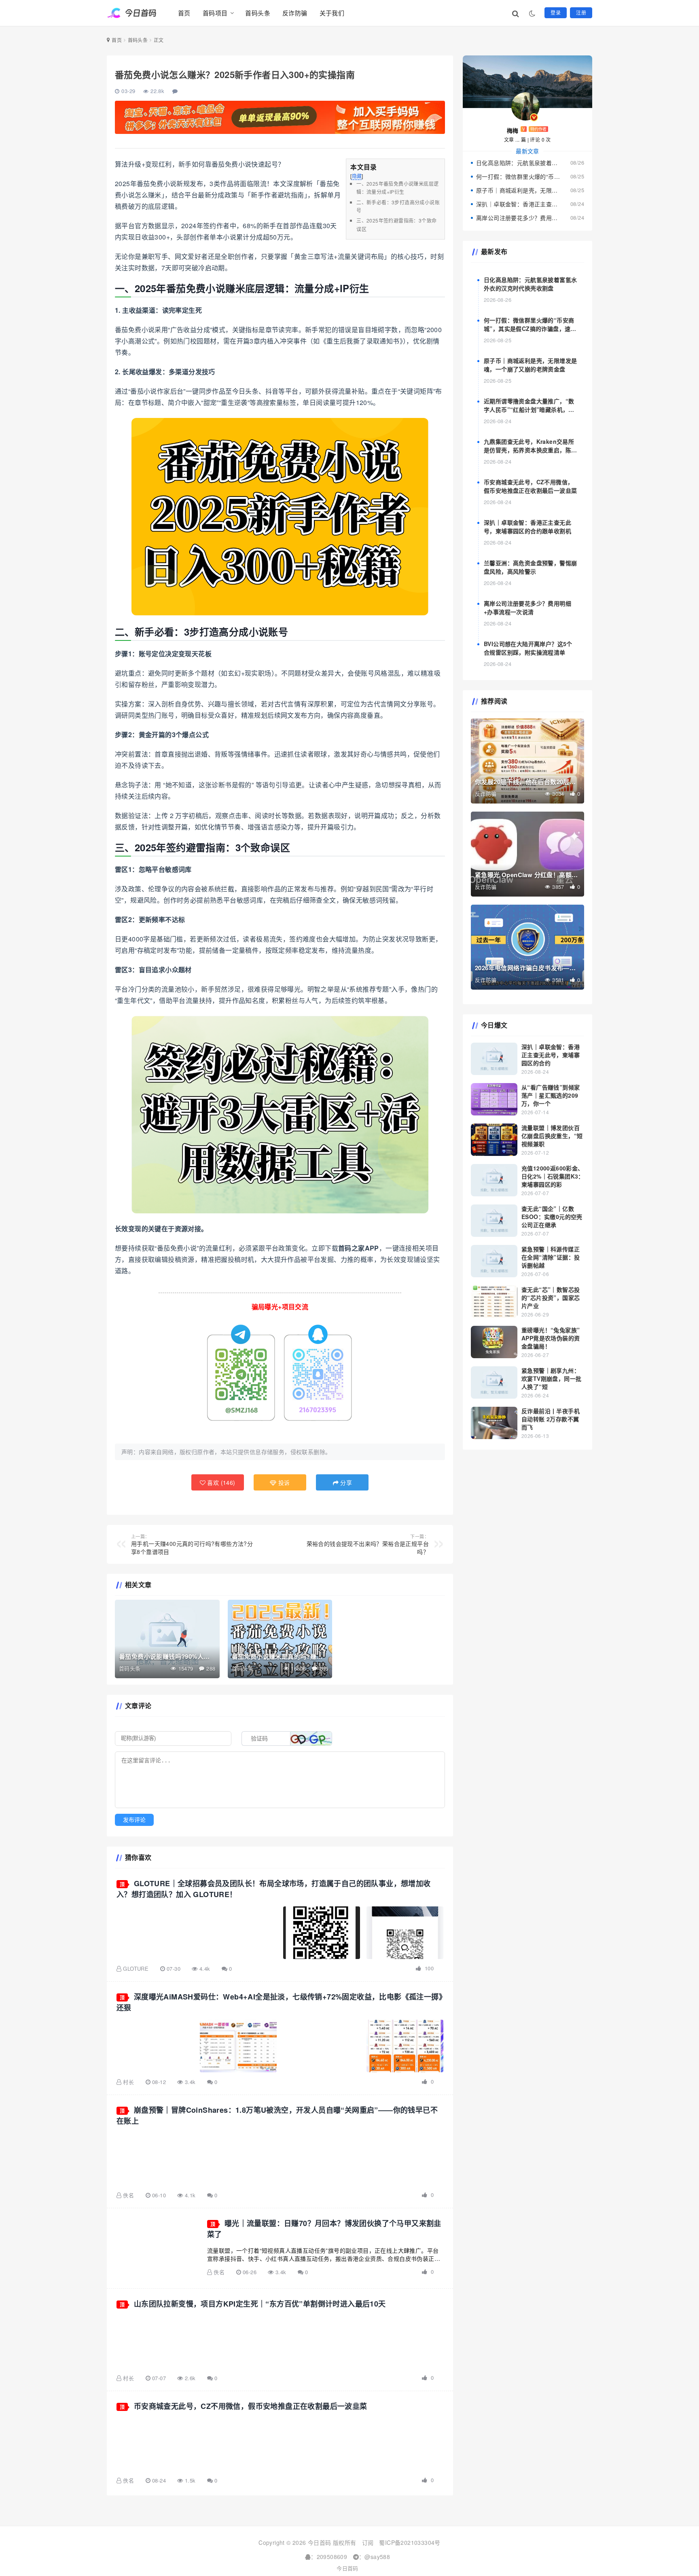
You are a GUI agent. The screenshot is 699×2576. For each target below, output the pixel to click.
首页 (184, 13)
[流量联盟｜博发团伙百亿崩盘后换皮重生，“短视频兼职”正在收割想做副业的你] (494, 1140)
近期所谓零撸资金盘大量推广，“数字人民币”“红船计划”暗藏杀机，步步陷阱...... (529, 409)
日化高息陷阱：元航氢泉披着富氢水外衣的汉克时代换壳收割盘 (518, 163)
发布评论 (134, 1820)
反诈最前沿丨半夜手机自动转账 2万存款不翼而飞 (551, 1419)
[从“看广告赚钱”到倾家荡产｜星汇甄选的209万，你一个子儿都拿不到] (494, 1099)
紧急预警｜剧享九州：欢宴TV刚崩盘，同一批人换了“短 (551, 1378)
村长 (128, 2082)
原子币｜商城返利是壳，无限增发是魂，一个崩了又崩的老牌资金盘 (518, 190)
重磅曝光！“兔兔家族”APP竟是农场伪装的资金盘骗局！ (551, 1338)
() (220, 1482)
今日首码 (347, 2568)
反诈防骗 (295, 13)
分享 (345, 1482)
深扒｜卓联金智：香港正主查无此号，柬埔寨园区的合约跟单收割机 (518, 204)
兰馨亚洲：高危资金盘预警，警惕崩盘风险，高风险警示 (530, 567)
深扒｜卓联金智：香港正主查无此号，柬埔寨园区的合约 (551, 1055)
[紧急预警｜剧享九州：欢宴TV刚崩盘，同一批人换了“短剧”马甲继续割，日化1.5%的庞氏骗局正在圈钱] (494, 1382)
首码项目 (215, 13)
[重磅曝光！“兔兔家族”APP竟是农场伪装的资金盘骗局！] (494, 1342)
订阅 (368, 2542)
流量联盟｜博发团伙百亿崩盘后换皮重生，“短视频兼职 (552, 1136)
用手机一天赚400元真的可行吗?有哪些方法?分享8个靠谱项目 (192, 1544)
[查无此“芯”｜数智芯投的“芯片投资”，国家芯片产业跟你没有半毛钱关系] (494, 1302)
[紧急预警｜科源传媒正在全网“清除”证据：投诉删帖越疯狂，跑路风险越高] (494, 1261)
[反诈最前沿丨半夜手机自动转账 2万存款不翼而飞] (494, 1423)
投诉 (283, 1482)
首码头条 (258, 13)
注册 (581, 12)
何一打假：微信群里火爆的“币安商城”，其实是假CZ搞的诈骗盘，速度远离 (518, 176)
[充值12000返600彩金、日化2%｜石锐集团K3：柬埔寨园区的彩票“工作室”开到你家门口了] (494, 1180)
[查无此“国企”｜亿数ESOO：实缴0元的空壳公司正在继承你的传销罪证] (494, 1221)
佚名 (128, 2195)
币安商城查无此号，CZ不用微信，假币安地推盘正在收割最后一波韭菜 (251, 2406)
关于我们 (332, 13)
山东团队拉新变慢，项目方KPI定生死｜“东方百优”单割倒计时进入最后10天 (260, 2304)
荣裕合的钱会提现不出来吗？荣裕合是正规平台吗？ (368, 1544)
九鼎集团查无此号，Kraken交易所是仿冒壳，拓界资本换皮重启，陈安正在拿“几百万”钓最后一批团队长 (530, 450)
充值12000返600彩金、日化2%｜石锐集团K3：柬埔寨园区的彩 (553, 1176)
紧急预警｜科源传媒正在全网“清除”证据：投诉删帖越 (551, 1257)
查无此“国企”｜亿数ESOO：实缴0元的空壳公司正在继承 (552, 1217)
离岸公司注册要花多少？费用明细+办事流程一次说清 (518, 218)
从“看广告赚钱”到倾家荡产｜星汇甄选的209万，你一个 (551, 1095)
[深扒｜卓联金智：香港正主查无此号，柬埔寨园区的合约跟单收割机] (494, 1059)
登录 (556, 12)
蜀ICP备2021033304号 (410, 2542)
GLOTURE (136, 1969)
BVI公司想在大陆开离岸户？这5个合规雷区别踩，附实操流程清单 (528, 648)
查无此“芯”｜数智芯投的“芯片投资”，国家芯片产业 (551, 1298)
